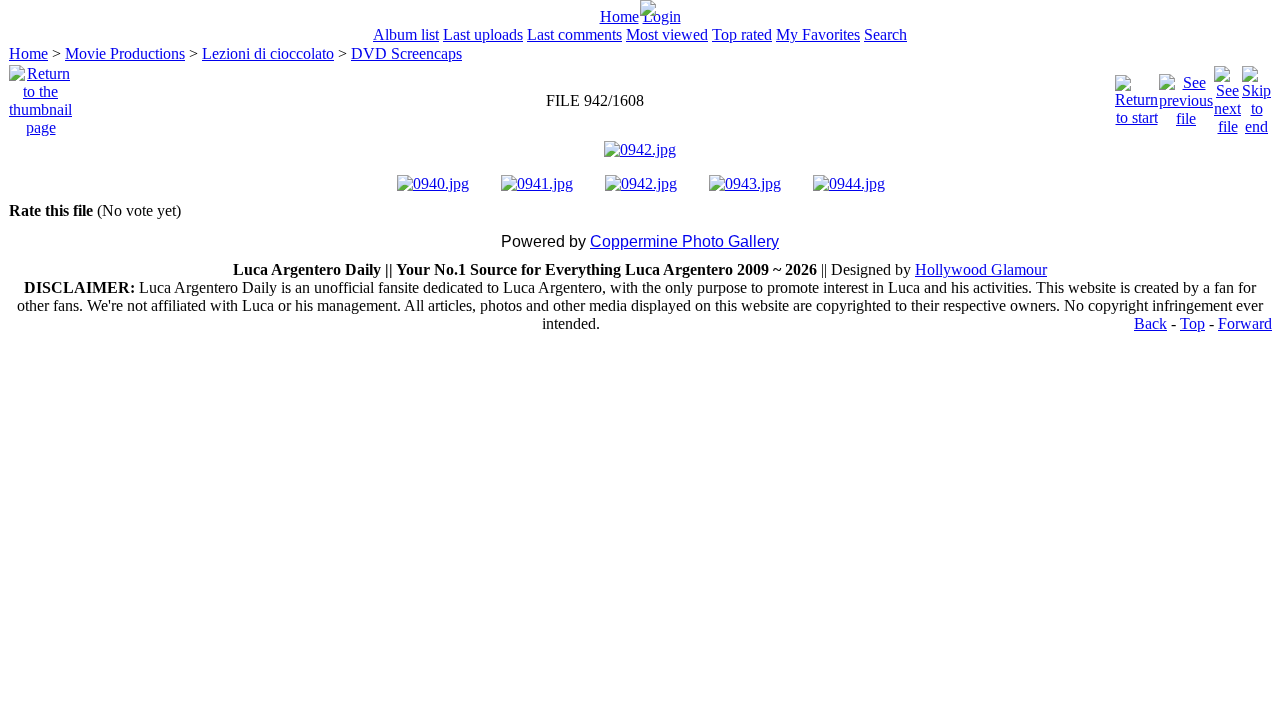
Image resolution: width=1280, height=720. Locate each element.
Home (619, 16)
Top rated (742, 34)
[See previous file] (1186, 95)
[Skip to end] (1256, 95)
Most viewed (667, 34)
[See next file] (1227, 95)
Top (1192, 323)
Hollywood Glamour (981, 269)
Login (662, 16)
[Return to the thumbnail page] (40, 95)
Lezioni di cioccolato (268, 53)
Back (1150, 323)
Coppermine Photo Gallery (684, 241)
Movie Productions (125, 53)
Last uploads (483, 34)
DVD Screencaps (406, 53)
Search (885, 34)
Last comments (574, 34)
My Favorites (818, 34)
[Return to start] (1136, 95)
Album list (406, 34)
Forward (1245, 323)
